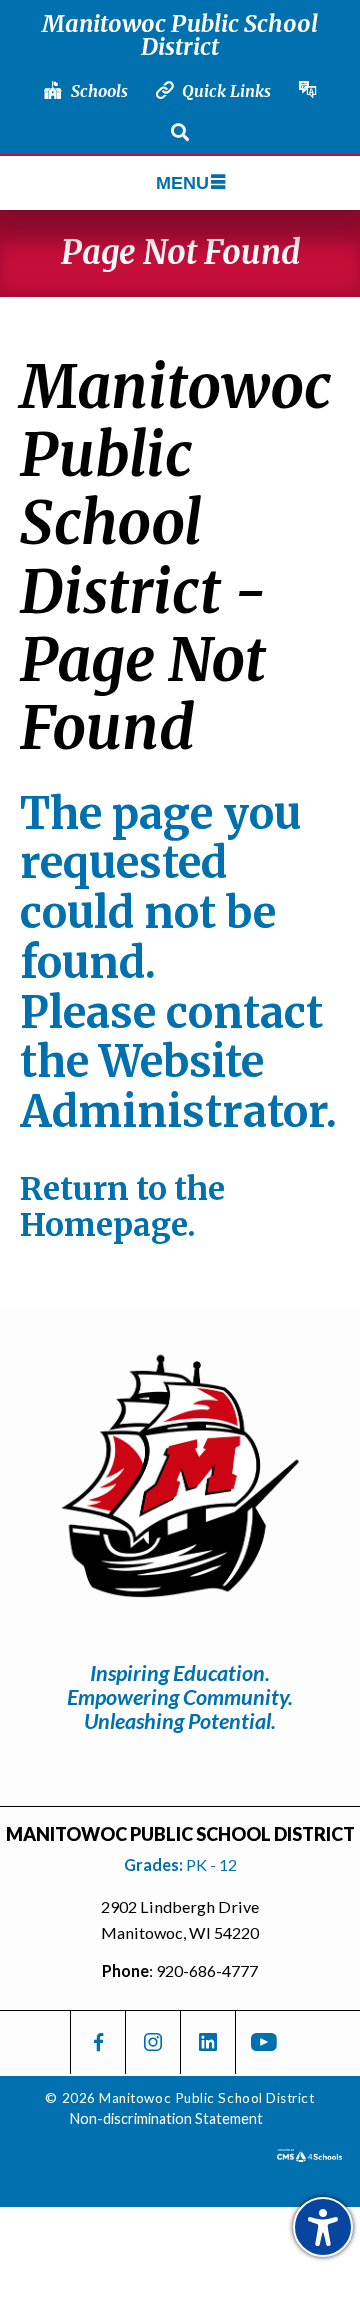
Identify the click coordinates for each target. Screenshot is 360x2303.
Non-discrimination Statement (166, 2118)
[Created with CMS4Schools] (309, 2155)
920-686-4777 (207, 1970)
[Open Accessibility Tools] (323, 2227)
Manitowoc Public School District (180, 35)
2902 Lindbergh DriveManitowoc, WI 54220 (180, 1919)
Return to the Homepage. (122, 1207)
